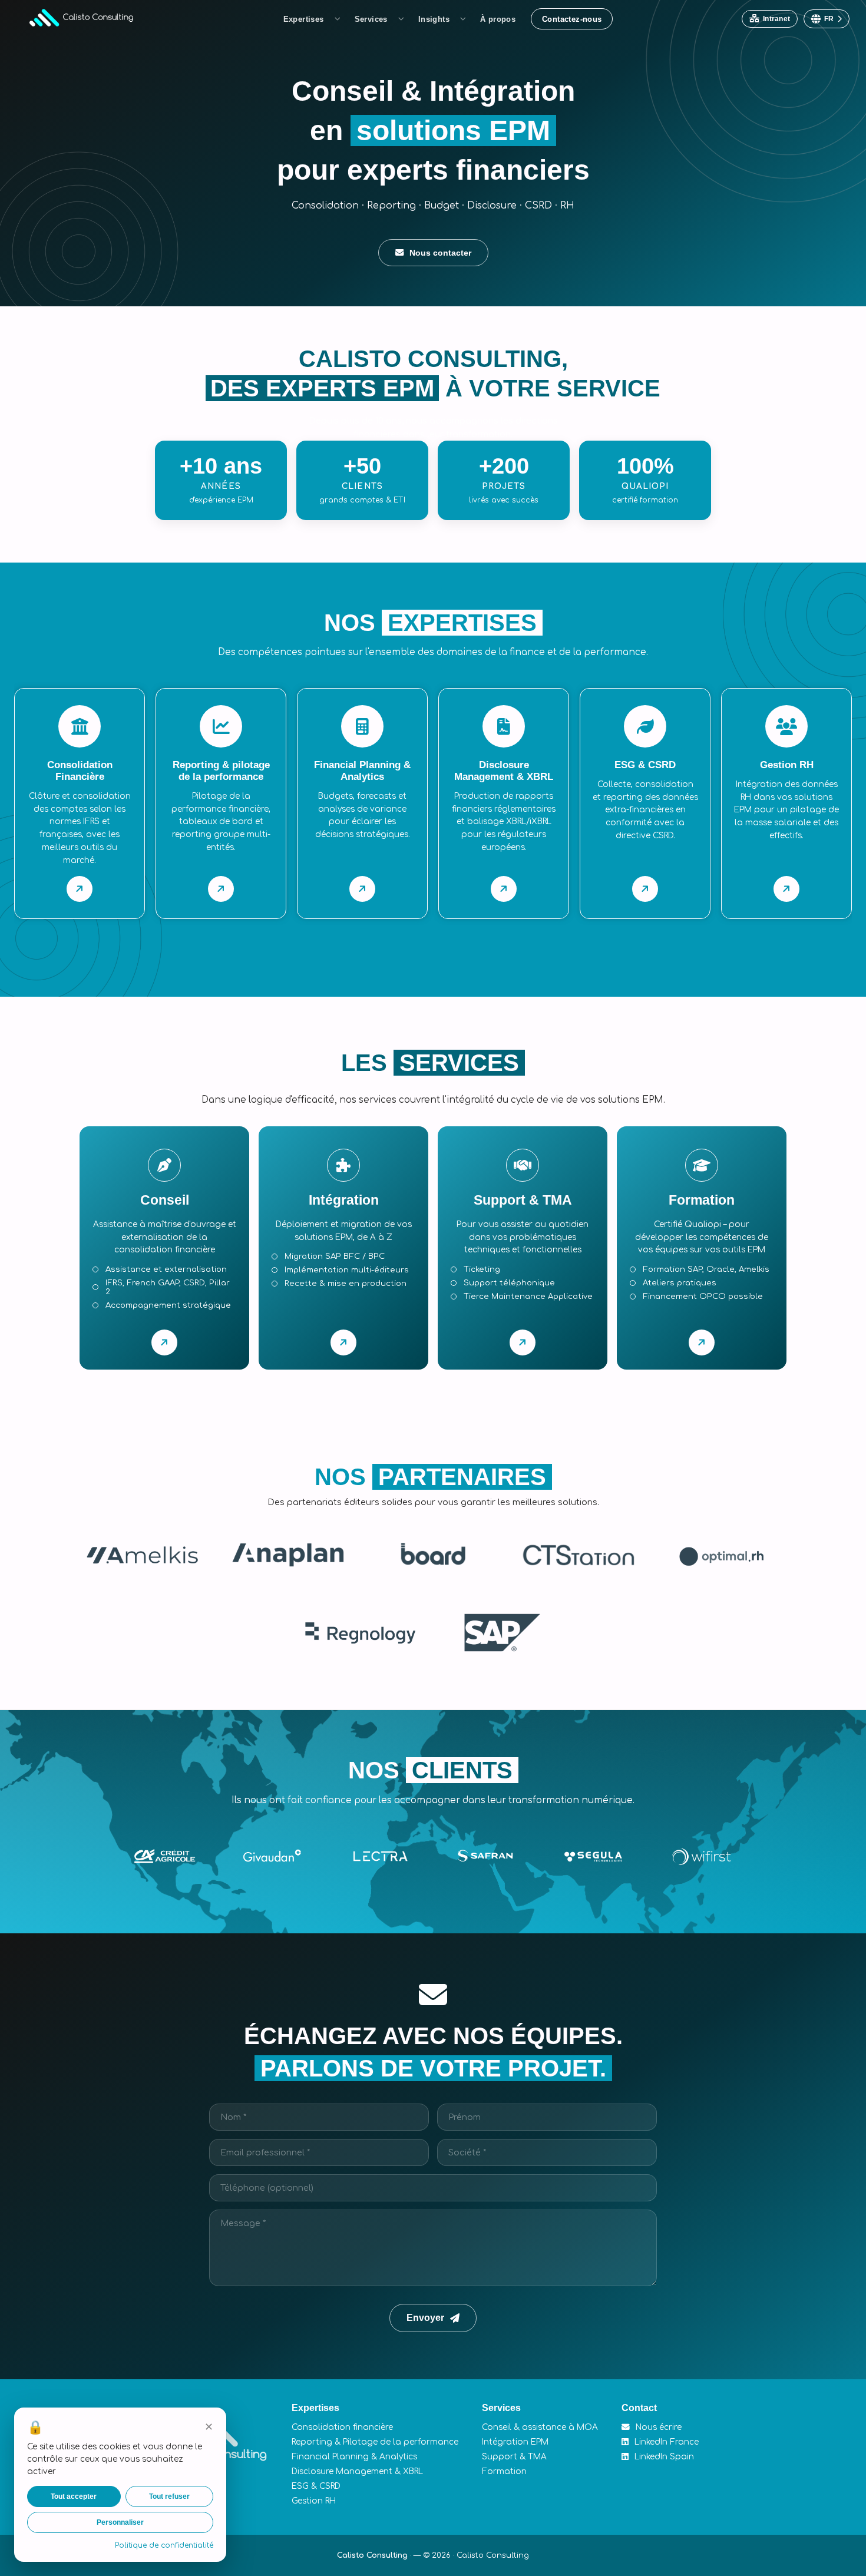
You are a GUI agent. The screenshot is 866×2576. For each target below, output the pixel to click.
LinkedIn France (665, 2442)
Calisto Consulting (372, 2555)
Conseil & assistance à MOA (540, 2427)
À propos (498, 19)
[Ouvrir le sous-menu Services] (403, 19)
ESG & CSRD (316, 2486)
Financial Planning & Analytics (354, 2457)
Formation (504, 2471)
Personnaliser (120, 2522)
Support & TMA (514, 2457)
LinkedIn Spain (663, 2457)
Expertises (304, 19)
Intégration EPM (515, 2442)
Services (371, 19)
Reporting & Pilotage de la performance (375, 2442)
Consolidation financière (342, 2427)
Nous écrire (657, 2427)
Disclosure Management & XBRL (357, 2471)
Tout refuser (169, 2496)
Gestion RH (314, 2501)
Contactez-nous (572, 19)
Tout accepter (74, 2496)
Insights (434, 19)
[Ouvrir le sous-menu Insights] (465, 19)
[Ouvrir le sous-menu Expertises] (339, 19)
